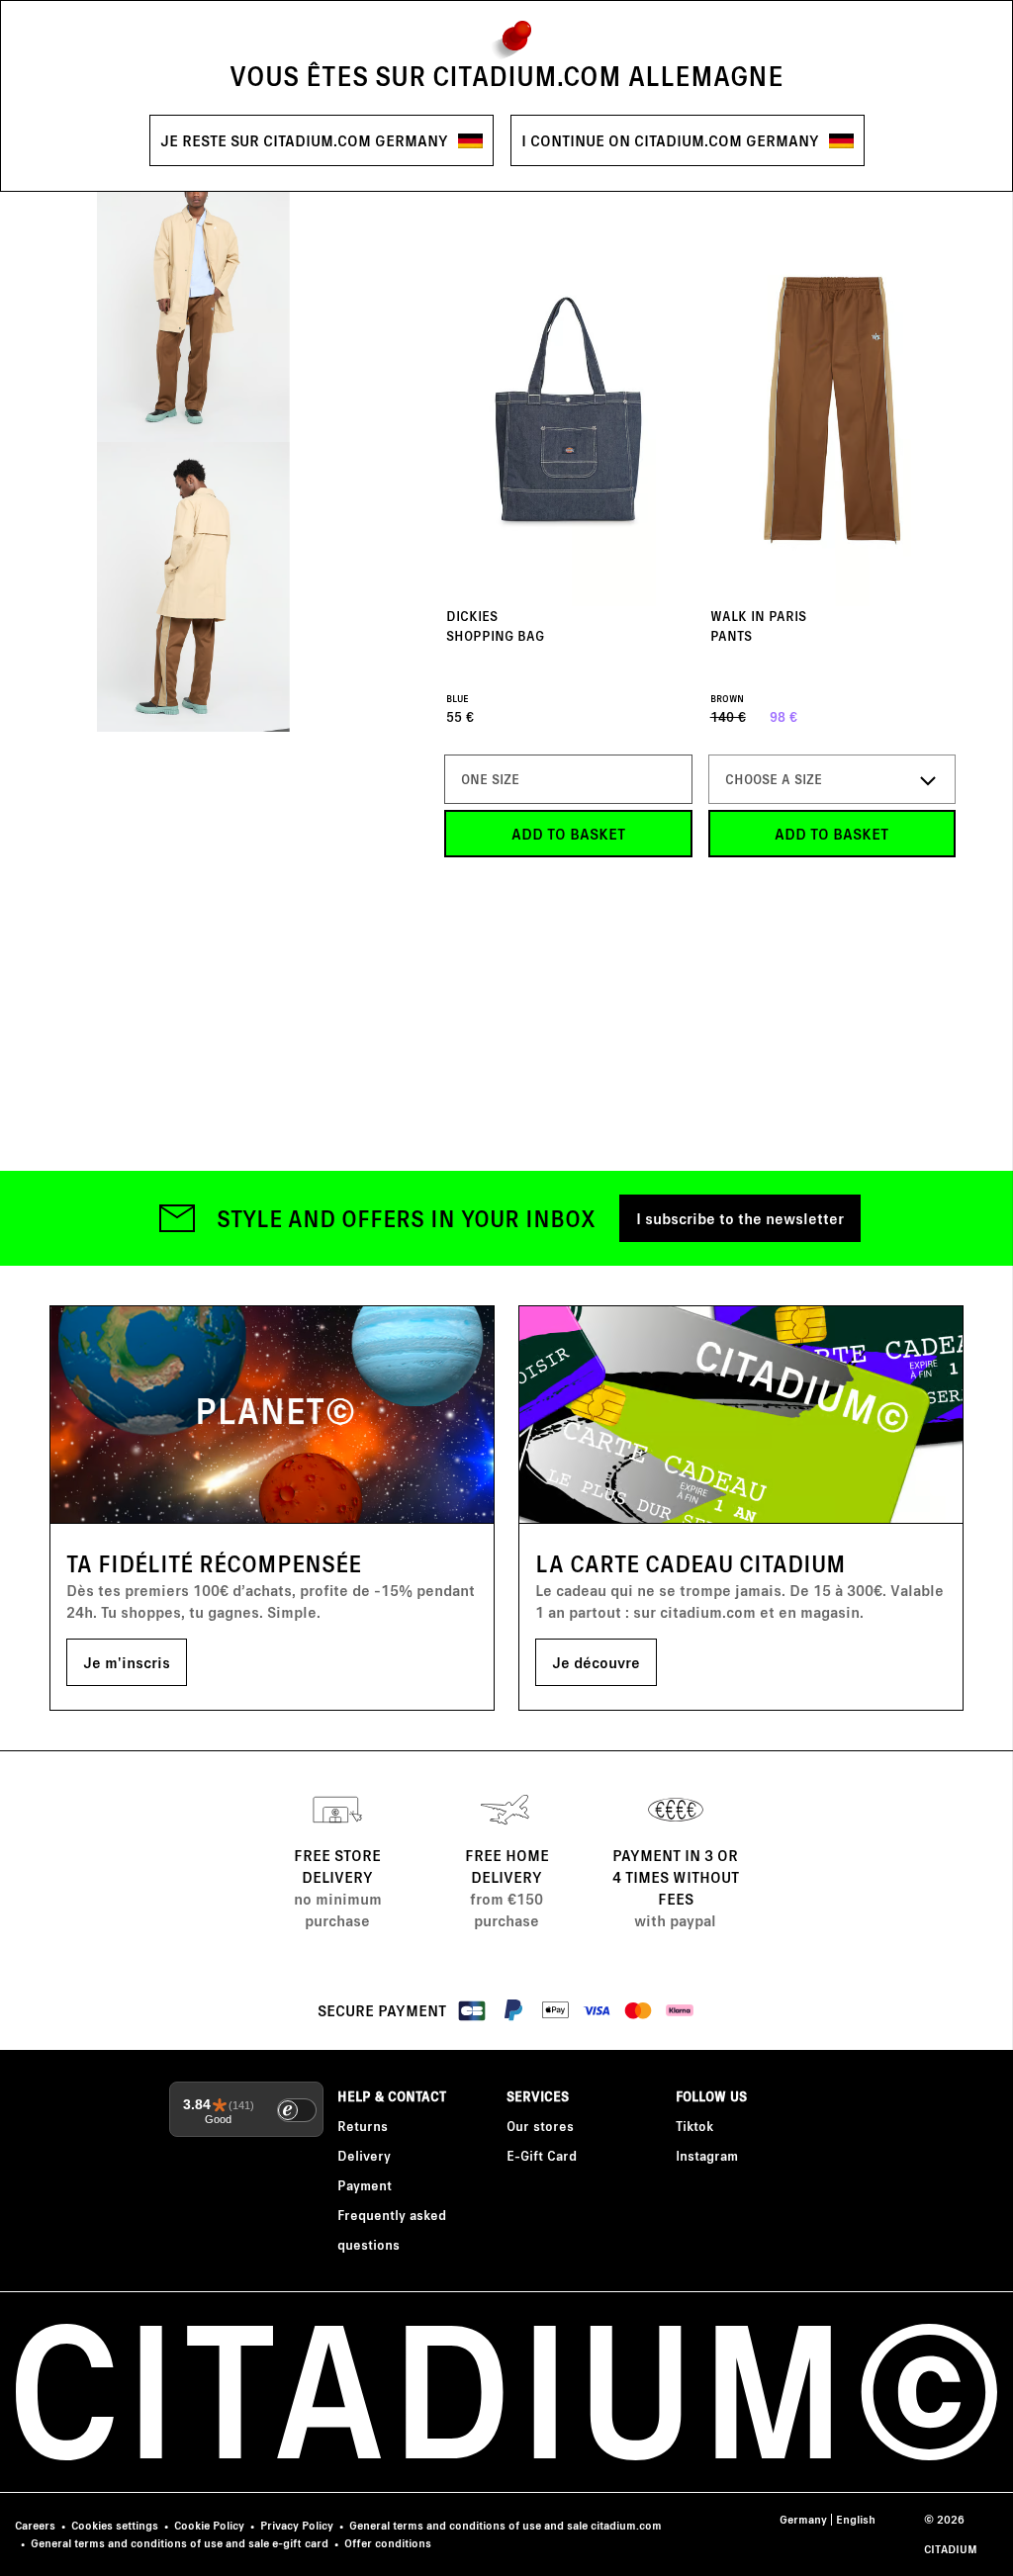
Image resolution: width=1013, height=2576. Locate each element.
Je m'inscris (127, 1662)
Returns (363, 2126)
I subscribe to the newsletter (740, 1218)
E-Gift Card (542, 2155)
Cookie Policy (209, 2525)
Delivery (364, 2155)
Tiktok (694, 2126)
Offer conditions (388, 2543)
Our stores (540, 2126)
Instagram (707, 2155)
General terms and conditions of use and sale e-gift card (180, 2543)
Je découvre (596, 1662)
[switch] (297, 2110)
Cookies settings (115, 2525)
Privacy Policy (297, 2525)
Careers (35, 2525)
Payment (365, 2185)
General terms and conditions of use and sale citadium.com (506, 2525)
